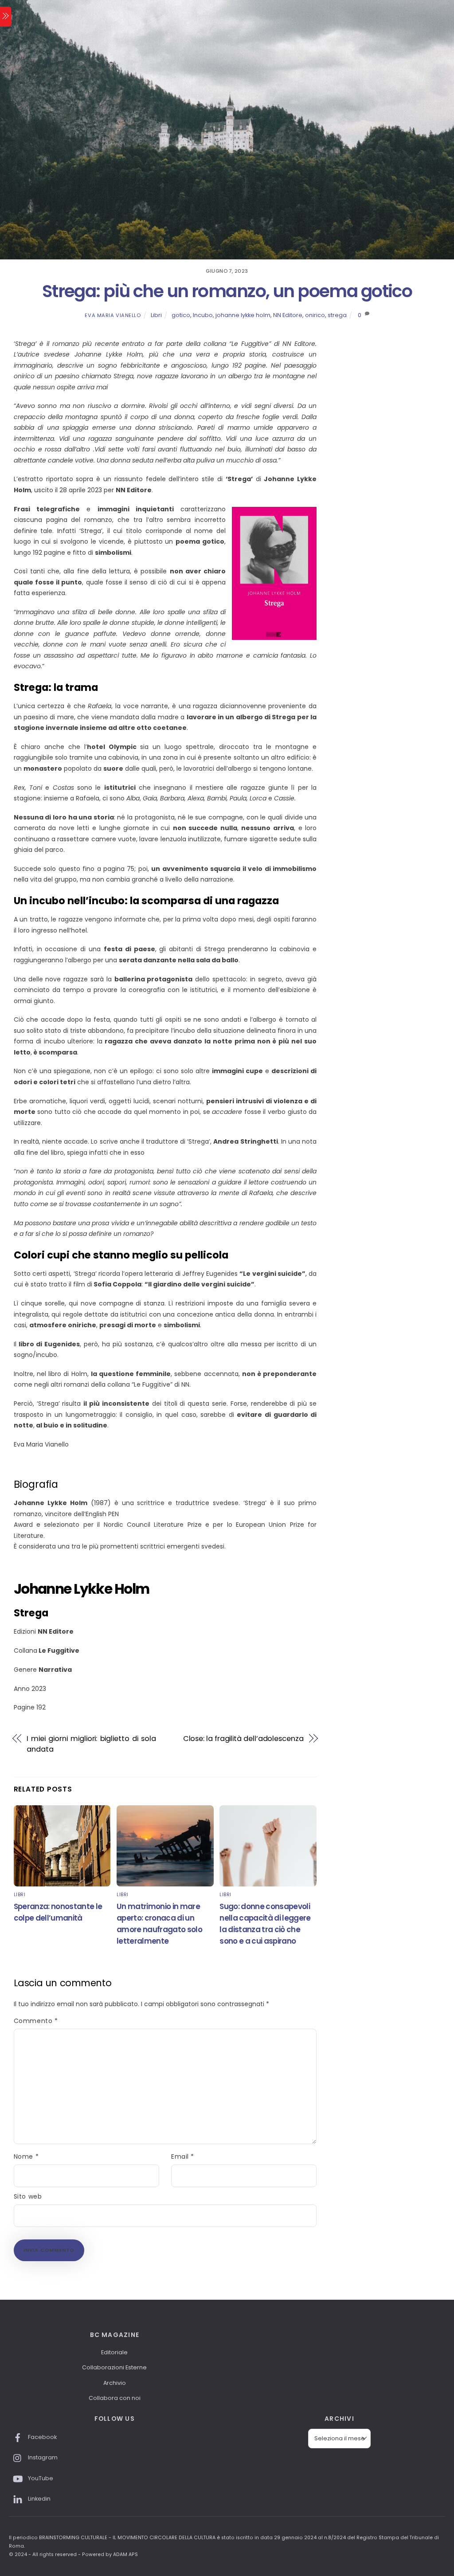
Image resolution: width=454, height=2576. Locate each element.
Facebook (42, 2437)
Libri (156, 315)
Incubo (203, 315)
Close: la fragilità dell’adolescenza (243, 1739)
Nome (26, 2156)
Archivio (115, 2383)
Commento (36, 2021)
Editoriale (114, 2352)
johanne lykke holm (243, 315)
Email (183, 2156)
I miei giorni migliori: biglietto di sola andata (91, 1744)
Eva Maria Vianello (113, 315)
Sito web (28, 2196)
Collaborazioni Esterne (114, 2367)
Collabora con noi (115, 2398)
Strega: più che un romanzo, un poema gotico (227, 291)
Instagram (42, 2457)
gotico (181, 315)
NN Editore (288, 315)
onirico (315, 315)
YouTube (40, 2478)
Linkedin (39, 2499)
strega (337, 315)
